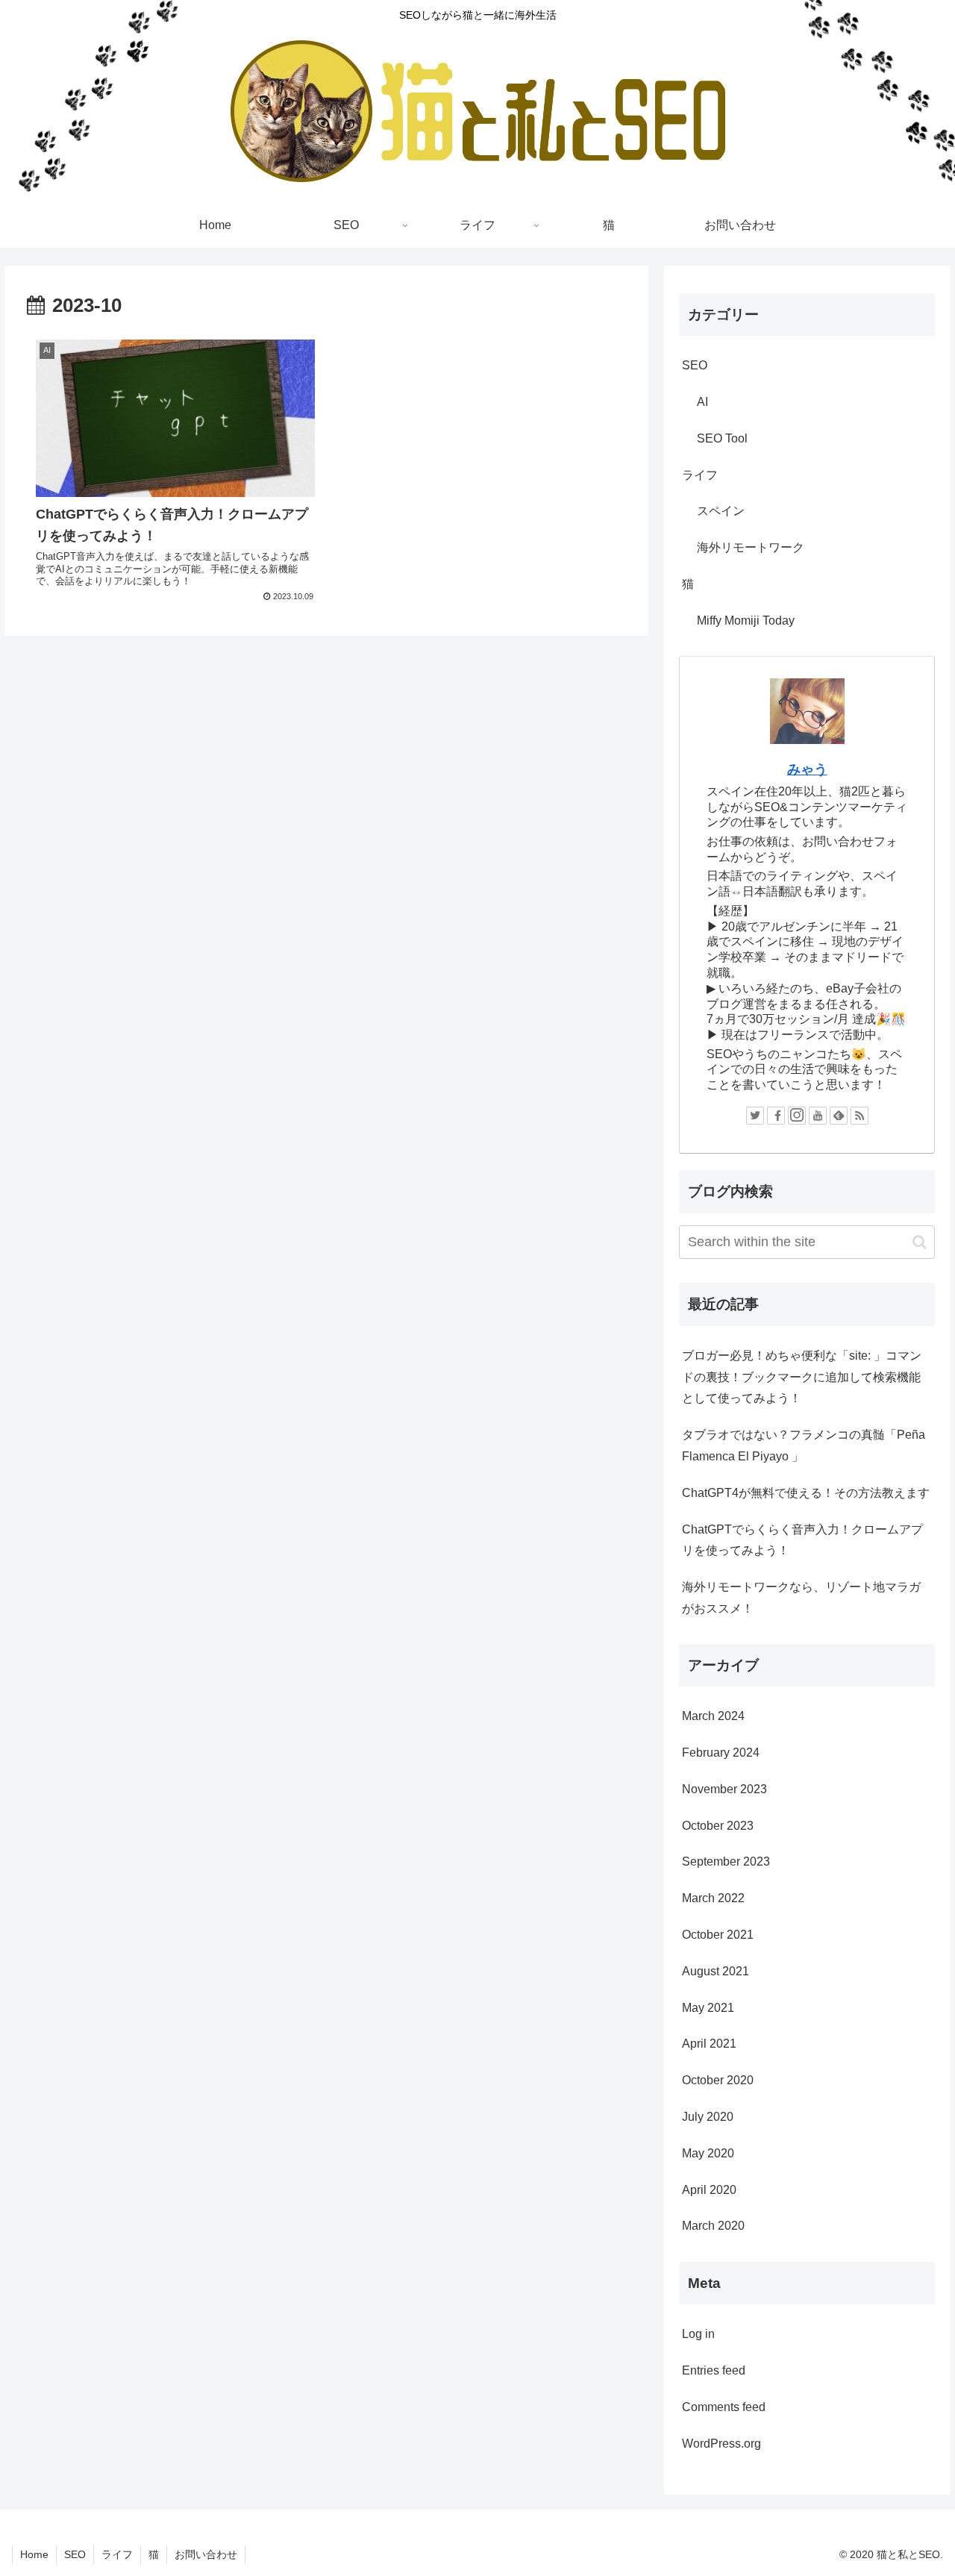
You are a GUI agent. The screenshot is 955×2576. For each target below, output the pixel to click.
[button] (920, 1242)
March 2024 (713, 1717)
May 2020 (708, 2153)
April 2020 (709, 2190)
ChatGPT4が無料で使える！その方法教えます (806, 1493)
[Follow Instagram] (797, 1116)
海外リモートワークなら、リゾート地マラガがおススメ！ (801, 1598)
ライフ (700, 475)
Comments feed (724, 2408)
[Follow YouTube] (818, 1116)
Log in (698, 2335)
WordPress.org (721, 2444)
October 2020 (718, 2081)
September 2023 (726, 1862)
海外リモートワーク (751, 547)
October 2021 (718, 1935)
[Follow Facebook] (776, 1116)
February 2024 (721, 1753)
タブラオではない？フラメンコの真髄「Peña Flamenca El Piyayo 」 (804, 1445)
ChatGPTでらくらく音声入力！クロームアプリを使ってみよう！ (802, 1540)
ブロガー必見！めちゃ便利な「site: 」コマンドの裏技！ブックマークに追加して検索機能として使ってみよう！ (802, 1377)
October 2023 (718, 1826)
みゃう (807, 769)
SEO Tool (722, 438)
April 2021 (709, 2044)
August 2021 (716, 1971)
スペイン (721, 511)
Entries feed (714, 2371)
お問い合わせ (206, 2554)
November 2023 (724, 1789)
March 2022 (713, 1899)
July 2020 (708, 2117)
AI (702, 402)
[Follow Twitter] (755, 1116)
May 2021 (708, 2008)
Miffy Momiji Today (746, 620)
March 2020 (713, 2226)
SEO (695, 365)
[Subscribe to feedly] (839, 1116)
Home (34, 2554)
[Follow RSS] (859, 1116)
